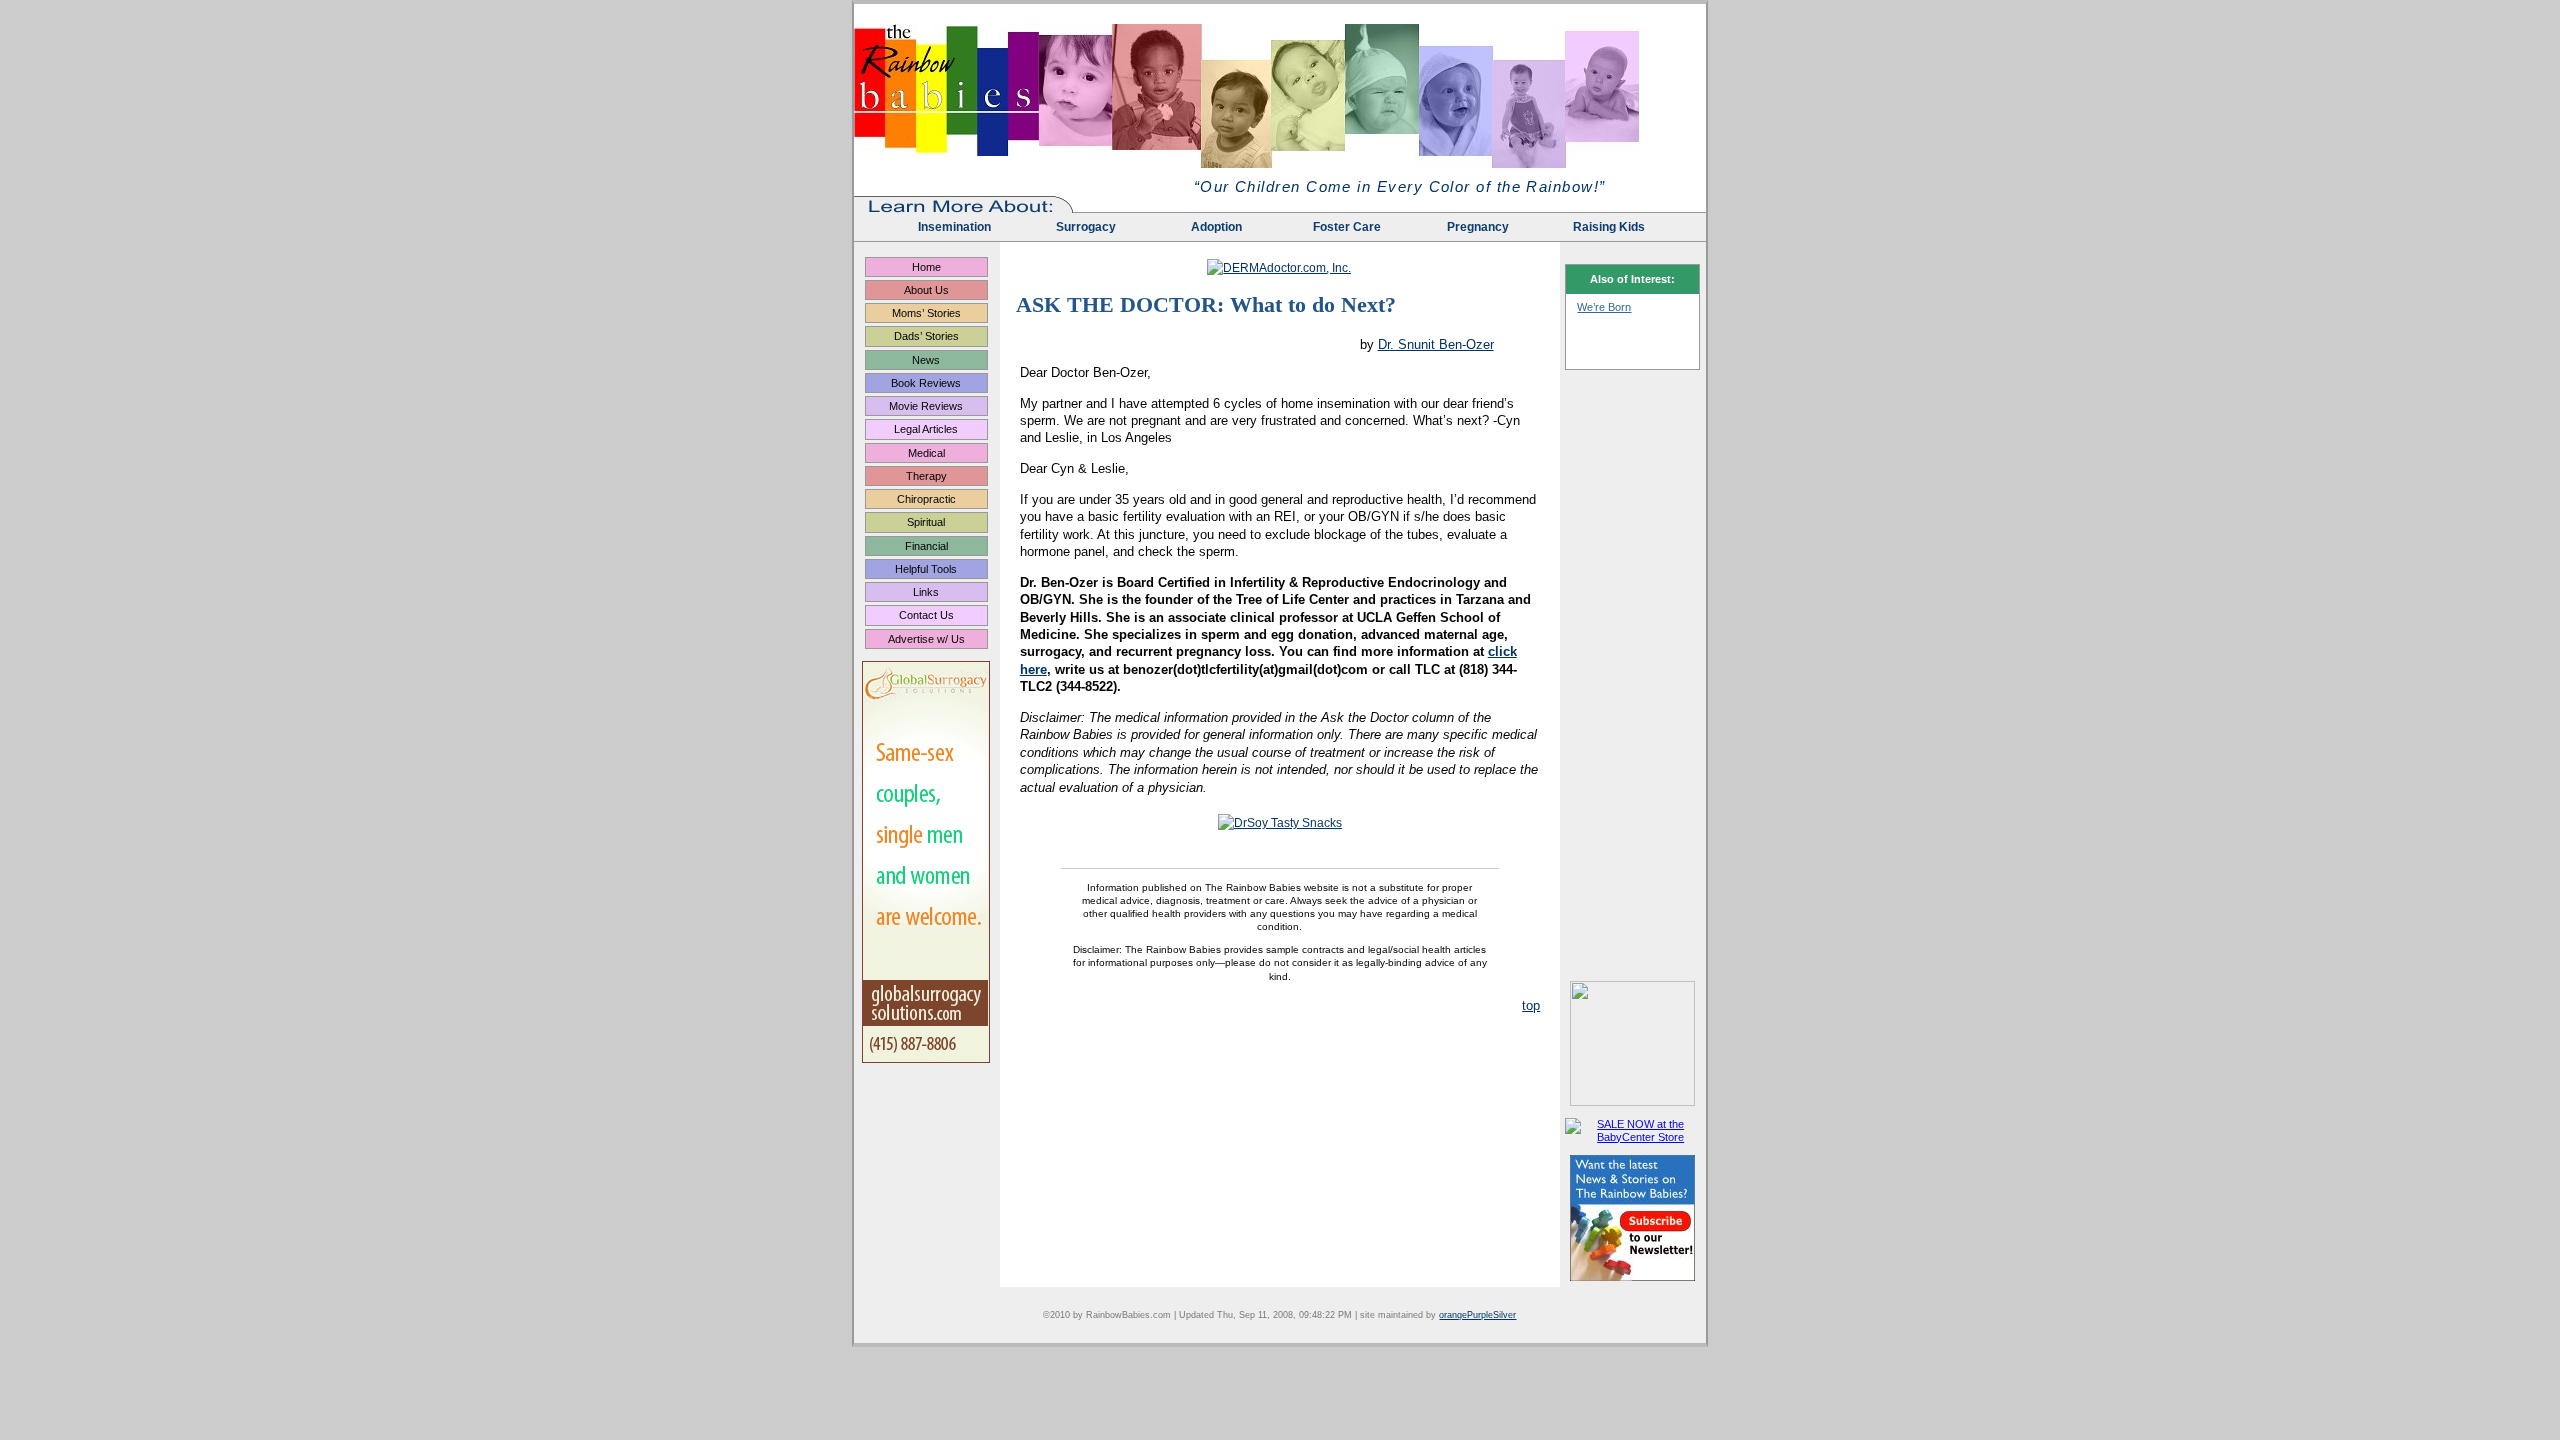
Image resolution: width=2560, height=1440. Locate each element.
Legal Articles (926, 429)
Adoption (1216, 227)
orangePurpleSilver (1477, 1315)
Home (926, 267)
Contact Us (926, 615)
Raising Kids (1609, 227)
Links (926, 592)
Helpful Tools (926, 569)
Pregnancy (1478, 227)
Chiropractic (926, 499)
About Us (926, 290)
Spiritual (926, 522)
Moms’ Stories (926, 313)
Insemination (954, 227)
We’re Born (1604, 307)
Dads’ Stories (926, 336)
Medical (926, 453)
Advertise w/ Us (926, 639)
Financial (926, 546)
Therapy (926, 476)
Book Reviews (926, 383)
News (926, 360)
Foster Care (1347, 227)
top (1531, 1005)
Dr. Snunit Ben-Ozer (1436, 344)
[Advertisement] (1633, 676)
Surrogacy (1086, 227)
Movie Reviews (926, 406)
